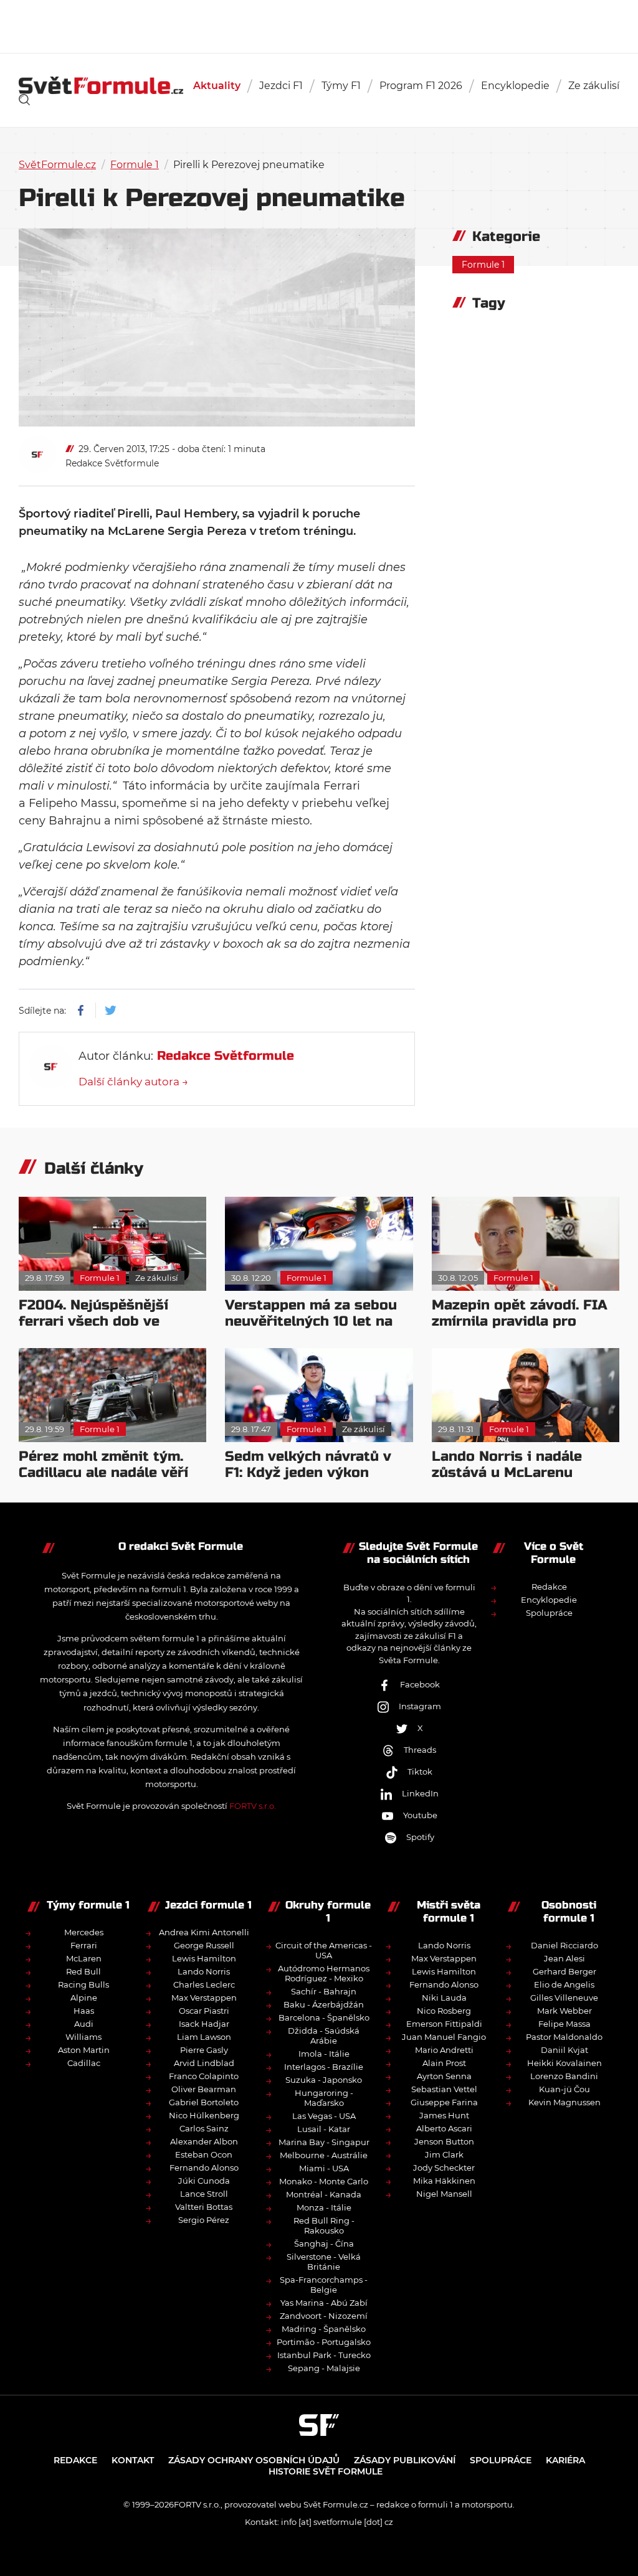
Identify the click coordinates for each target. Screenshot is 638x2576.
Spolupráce (549, 1613)
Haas (84, 2011)
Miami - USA (324, 2168)
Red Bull (83, 1971)
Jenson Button (444, 2141)
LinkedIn (420, 1793)
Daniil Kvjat (564, 2050)
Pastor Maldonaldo (564, 2037)
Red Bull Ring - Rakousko (324, 2225)
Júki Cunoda (204, 2181)
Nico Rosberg (444, 2011)
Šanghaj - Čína (324, 2243)
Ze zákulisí (594, 86)
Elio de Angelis (564, 1984)
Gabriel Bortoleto (204, 2102)
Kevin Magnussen (564, 2102)
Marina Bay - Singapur (324, 2142)
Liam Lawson (204, 2037)
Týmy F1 (341, 86)
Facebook (420, 1684)
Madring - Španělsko (324, 2329)
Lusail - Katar (324, 2129)
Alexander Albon (204, 2141)
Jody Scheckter (444, 2168)
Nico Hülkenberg (204, 2115)
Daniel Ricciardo (564, 1945)
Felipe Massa (564, 2024)
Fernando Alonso (204, 2168)
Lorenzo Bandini (564, 2076)
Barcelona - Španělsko (324, 2017)
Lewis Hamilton (204, 1958)
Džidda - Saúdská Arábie (324, 2036)
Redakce (549, 1587)
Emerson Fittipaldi (444, 2024)
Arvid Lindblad (204, 2063)
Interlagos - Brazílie (324, 2067)
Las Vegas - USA (324, 2116)
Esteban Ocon (204, 2154)
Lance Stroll (204, 2194)
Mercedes (84, 1932)
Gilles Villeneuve (564, 1998)
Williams (83, 2037)
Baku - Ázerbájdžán (324, 2004)
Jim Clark (444, 2154)
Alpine (84, 1998)
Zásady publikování (405, 2460)
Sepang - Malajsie (324, 2368)
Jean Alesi (564, 1958)
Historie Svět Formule (326, 2471)
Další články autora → (133, 1082)
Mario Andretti (444, 2050)
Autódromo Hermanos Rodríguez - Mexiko (324, 1973)
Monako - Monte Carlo (324, 2181)
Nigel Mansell (444, 2194)
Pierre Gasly (204, 2050)
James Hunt (444, 2115)
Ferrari (84, 1945)
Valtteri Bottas (204, 2207)
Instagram (420, 1706)
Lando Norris (204, 1971)
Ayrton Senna (444, 2076)
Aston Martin (84, 2050)
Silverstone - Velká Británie (324, 2262)
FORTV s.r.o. (253, 1806)
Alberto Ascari (444, 2128)
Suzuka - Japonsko (324, 2080)
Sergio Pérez (204, 2220)
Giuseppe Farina (444, 2102)
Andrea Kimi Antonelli (204, 1932)
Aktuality (217, 86)
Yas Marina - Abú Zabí (324, 2303)
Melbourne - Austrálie (324, 2155)
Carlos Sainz (204, 2128)
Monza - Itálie (324, 2207)
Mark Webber (564, 2011)
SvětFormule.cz (57, 165)
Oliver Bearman (204, 2089)
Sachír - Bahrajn (324, 1991)
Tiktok (420, 1772)
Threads (420, 1750)
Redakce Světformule (112, 463)
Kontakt (133, 2460)
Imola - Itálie (324, 2054)
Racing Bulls (83, 1984)
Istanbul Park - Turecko (324, 2355)
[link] (24, 100)
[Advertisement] (319, 25)
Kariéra (565, 2460)
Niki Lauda (444, 1998)
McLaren (84, 1958)
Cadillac (84, 2063)
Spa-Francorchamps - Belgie (324, 2285)
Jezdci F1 (281, 86)
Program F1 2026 (421, 86)
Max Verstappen (204, 1998)
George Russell (204, 1945)
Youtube (420, 1815)
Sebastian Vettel (444, 2089)
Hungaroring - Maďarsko (324, 2098)
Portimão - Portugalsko (324, 2342)
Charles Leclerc (204, 1984)
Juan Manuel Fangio (444, 2037)
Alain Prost (444, 2063)
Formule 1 (135, 165)
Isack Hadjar (204, 2024)
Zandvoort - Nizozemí (324, 2316)
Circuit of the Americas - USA (324, 1950)
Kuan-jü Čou (564, 2089)
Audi (84, 2024)
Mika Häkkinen (444, 2181)
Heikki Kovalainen (564, 2063)
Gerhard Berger (564, 1971)
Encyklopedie (515, 86)
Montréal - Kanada (324, 2194)
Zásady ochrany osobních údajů (254, 2460)
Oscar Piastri (204, 2011)
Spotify (420, 1837)
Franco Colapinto (204, 2076)
